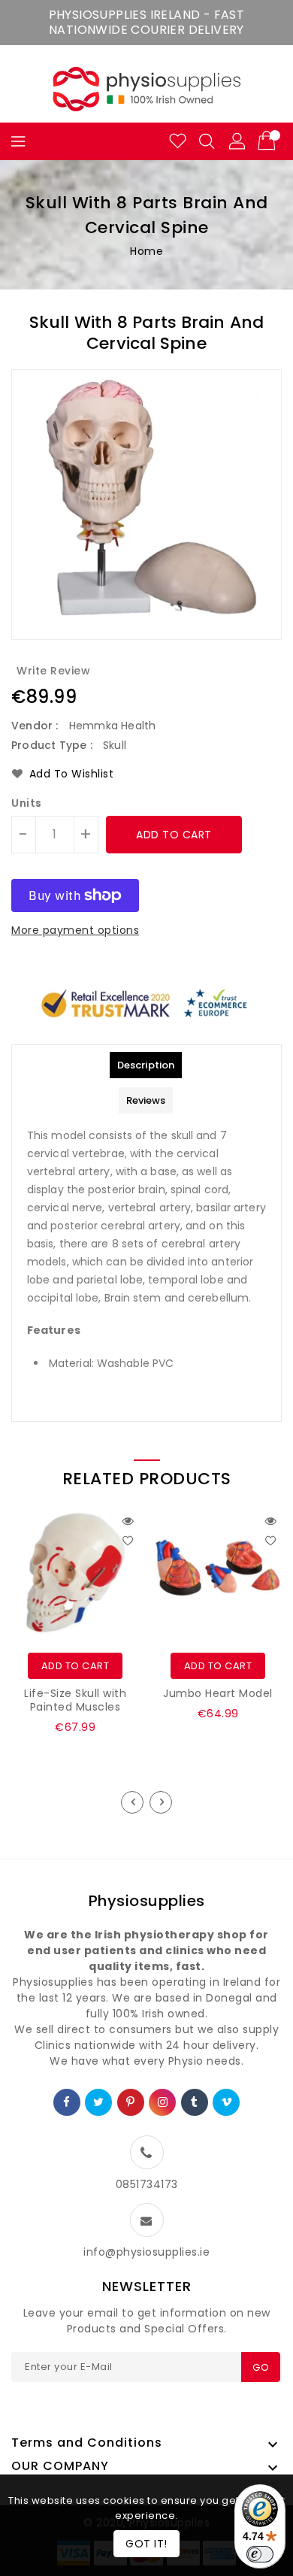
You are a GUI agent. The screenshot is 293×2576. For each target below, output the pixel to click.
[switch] (260, 2554)
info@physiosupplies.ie (146, 2252)
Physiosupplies (147, 1901)
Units (27, 803)
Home (146, 251)
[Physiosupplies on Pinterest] (131, 2102)
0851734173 (147, 2184)
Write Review (53, 671)
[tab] (146, 1065)
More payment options (75, 930)
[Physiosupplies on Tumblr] (195, 2102)
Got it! (146, 2544)
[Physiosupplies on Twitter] (99, 2102)
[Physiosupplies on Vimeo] (227, 2102)
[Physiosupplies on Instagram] (163, 2102)
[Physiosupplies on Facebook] (67, 2102)
